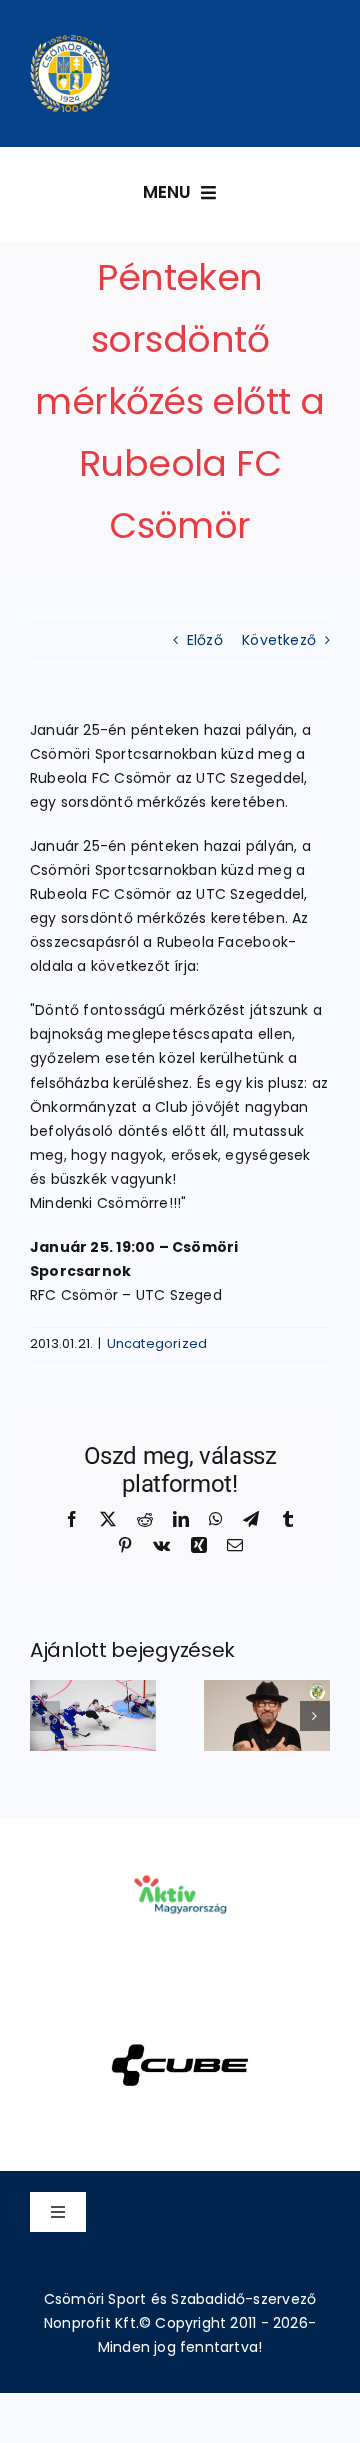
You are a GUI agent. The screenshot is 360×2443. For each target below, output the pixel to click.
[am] (179, 1847)
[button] (45, 1716)
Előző (205, 640)
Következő (279, 640)
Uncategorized (157, 1343)
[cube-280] (179, 2018)
